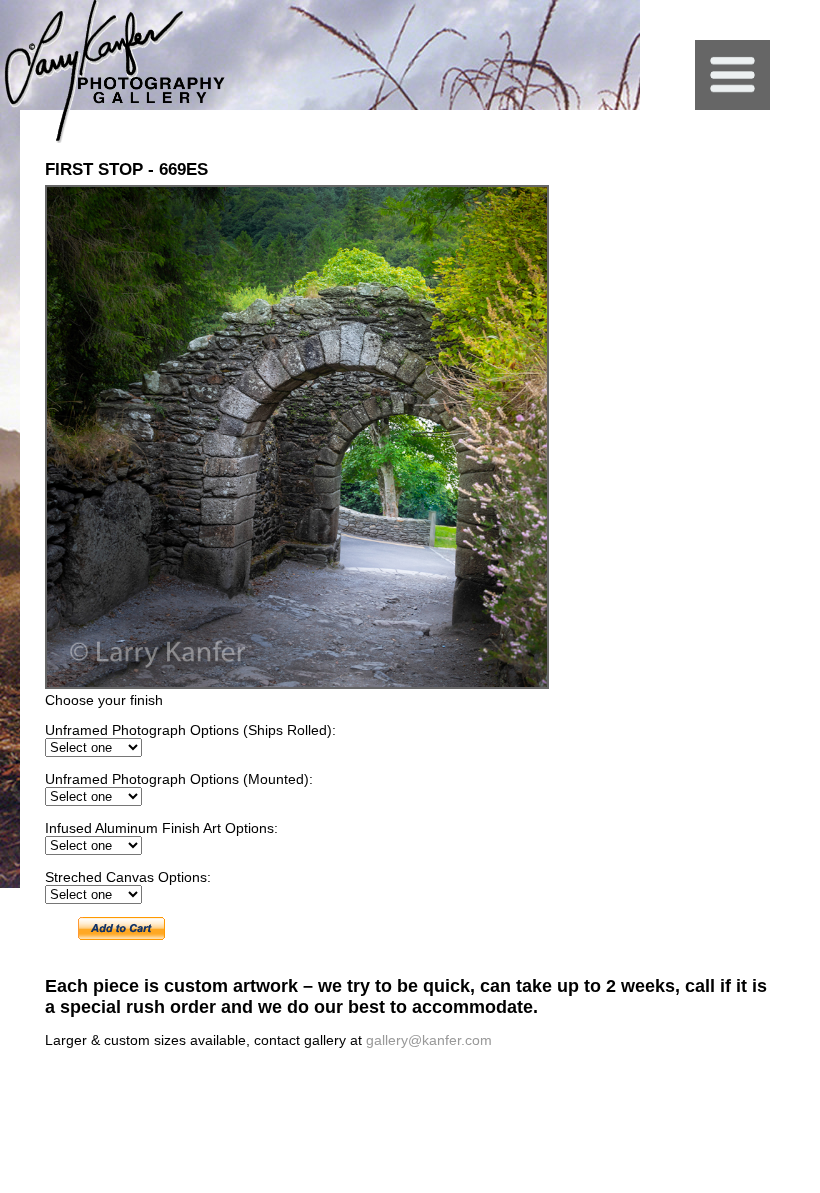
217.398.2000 (610, 1089)
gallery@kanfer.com (429, 1040)
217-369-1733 (683, 1089)
